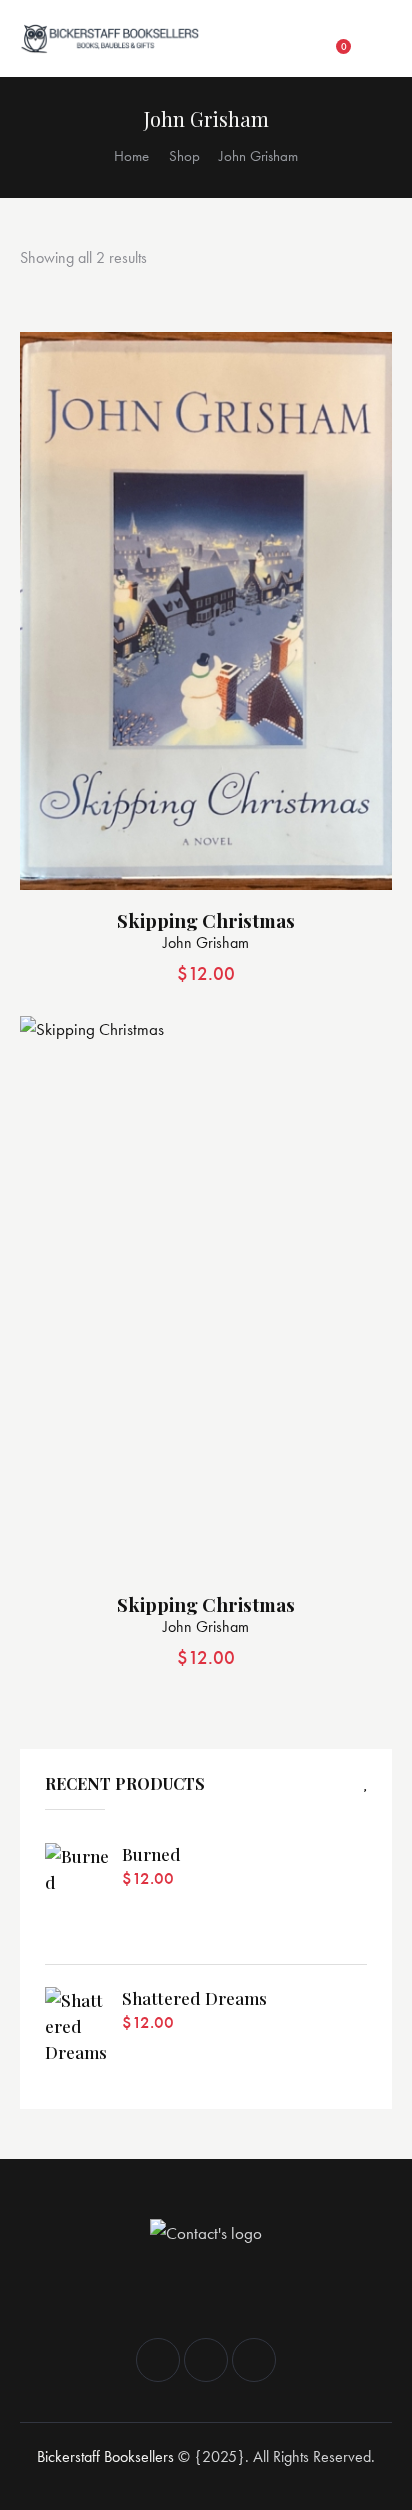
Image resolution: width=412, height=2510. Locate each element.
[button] (299, 39)
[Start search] (376, 40)
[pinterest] (254, 2360)
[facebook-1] (158, 2360)
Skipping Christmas (206, 920)
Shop (184, 156)
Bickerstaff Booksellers (105, 2456)
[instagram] (206, 2360)
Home (131, 156)
